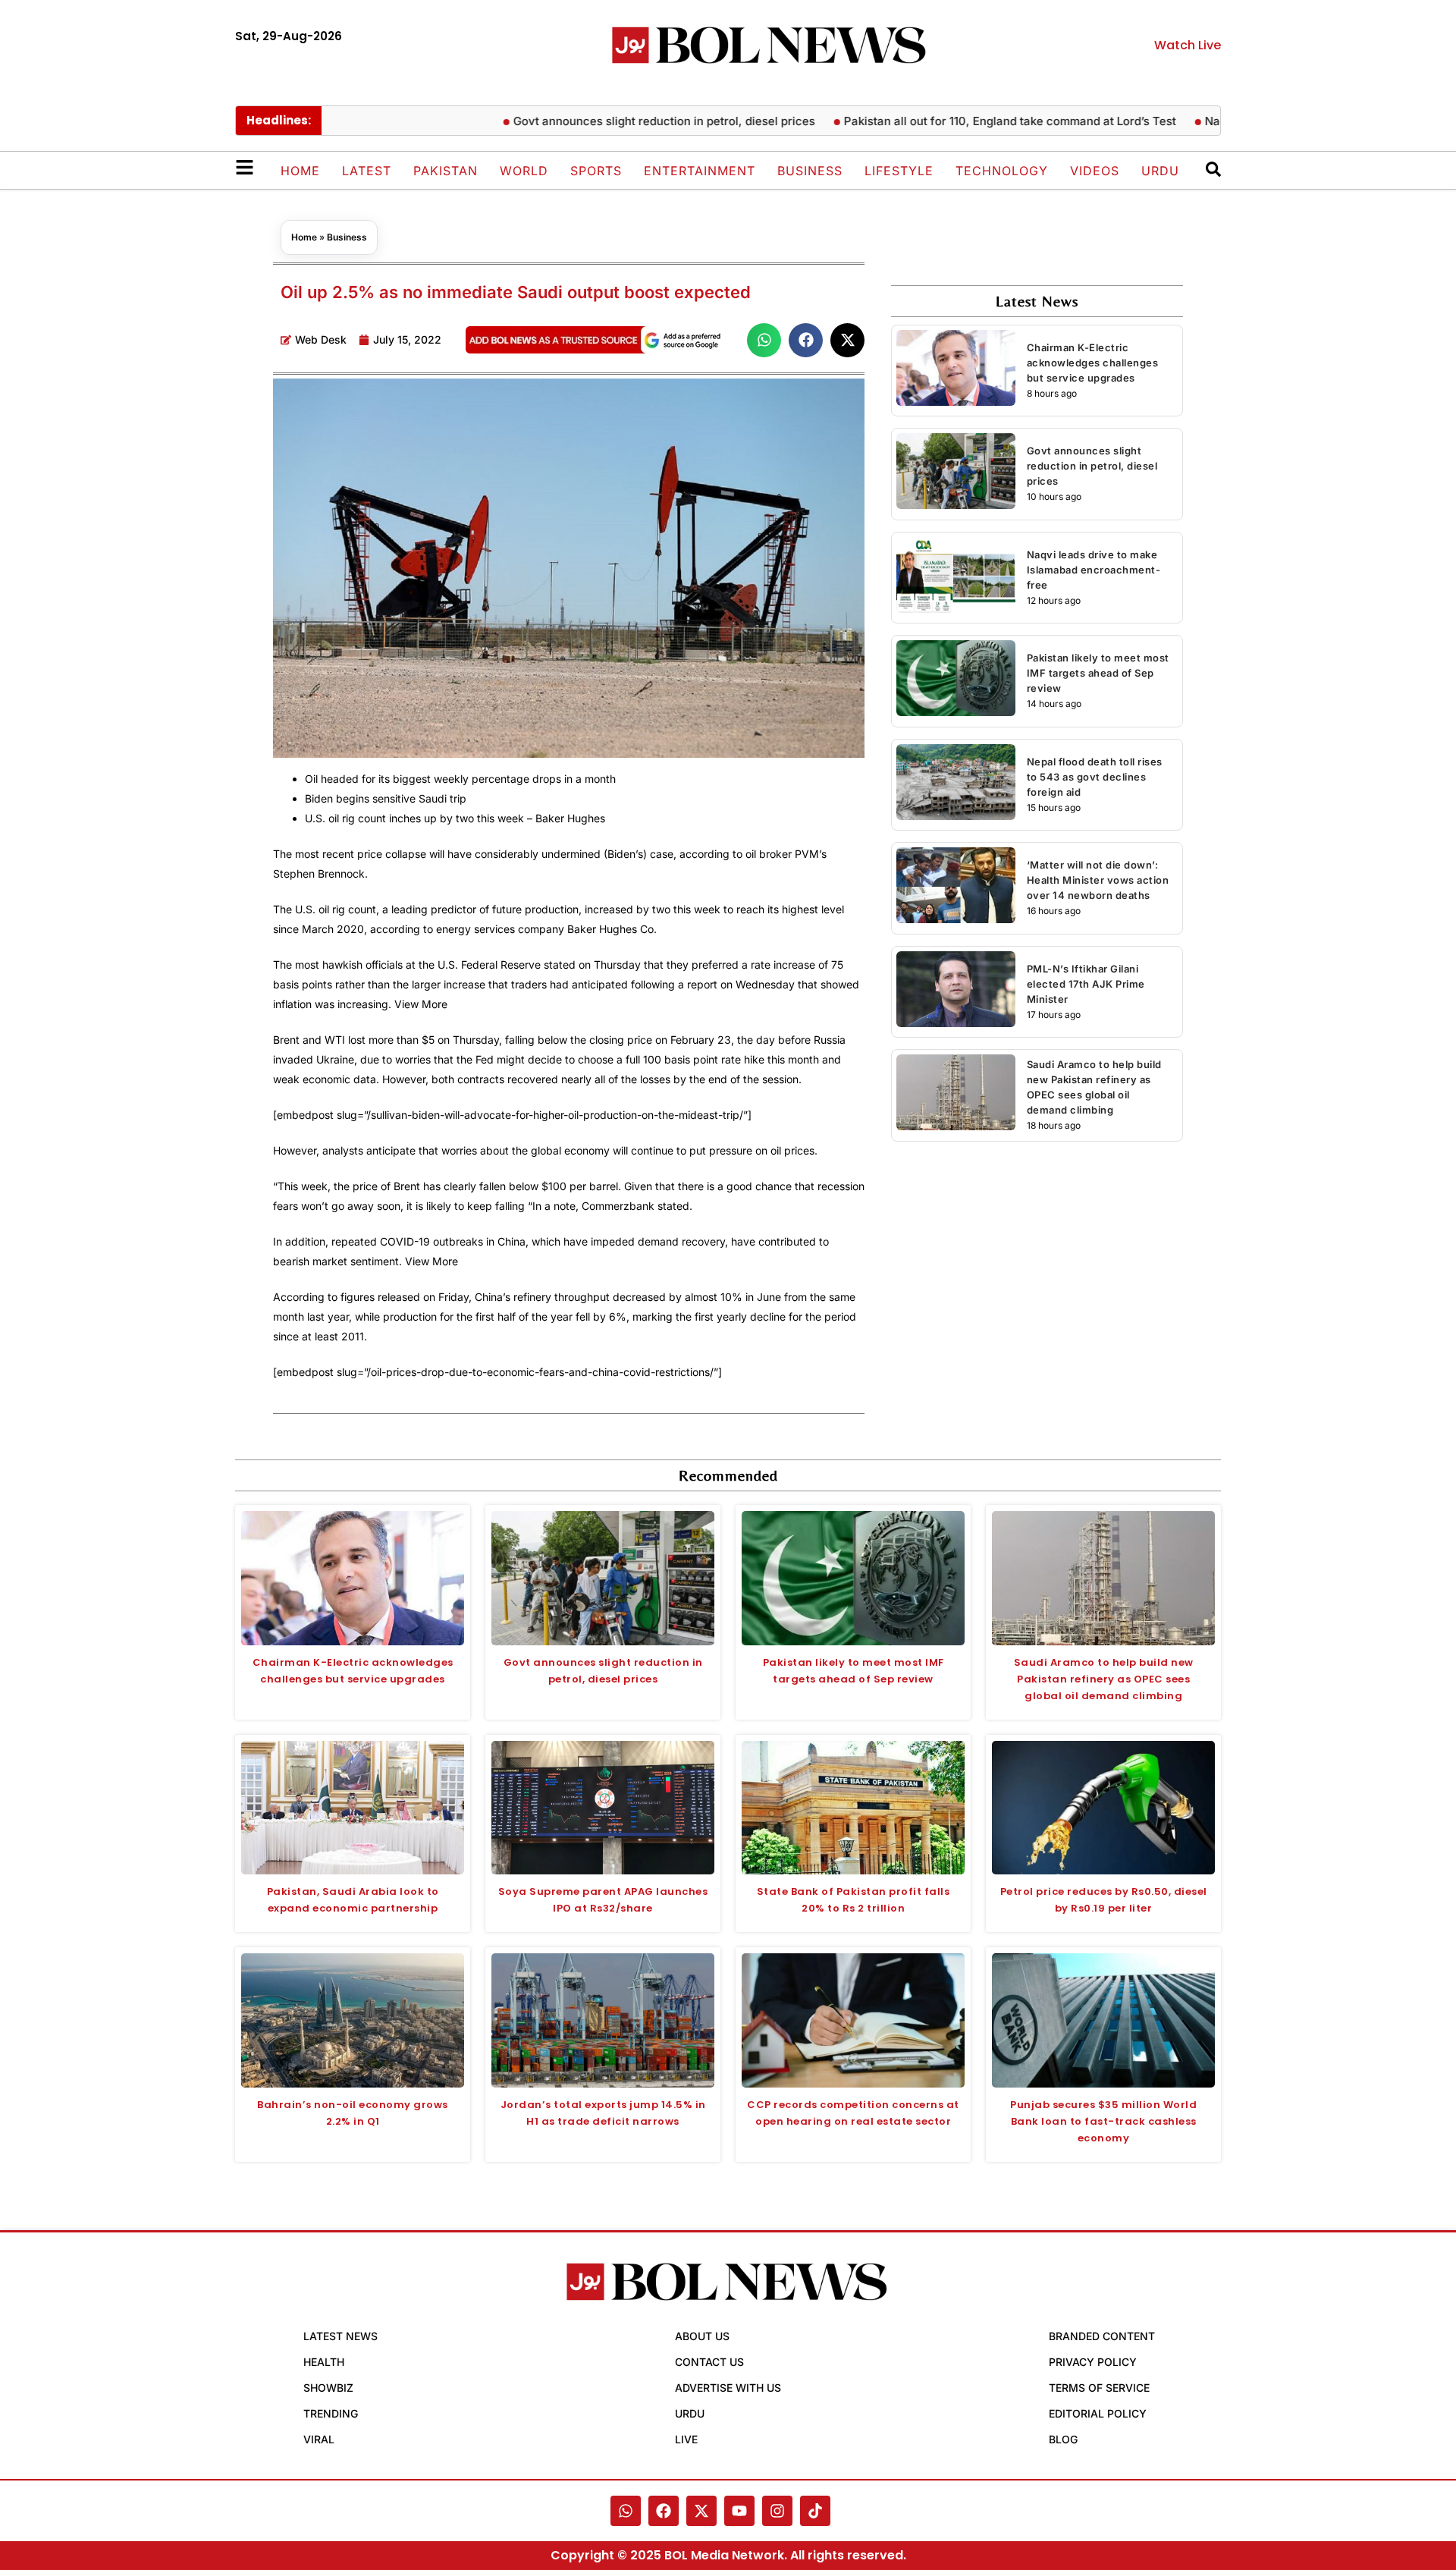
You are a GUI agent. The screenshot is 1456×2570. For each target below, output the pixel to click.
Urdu (1160, 171)
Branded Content (1102, 2336)
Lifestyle (899, 171)
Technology (1002, 171)
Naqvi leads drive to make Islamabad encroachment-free (1094, 570)
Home (300, 171)
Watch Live (1188, 45)
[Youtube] (739, 2511)
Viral (319, 2439)
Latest (367, 171)
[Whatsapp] (626, 2511)
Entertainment (700, 171)
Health (324, 2362)
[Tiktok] (815, 2511)
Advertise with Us (728, 2388)
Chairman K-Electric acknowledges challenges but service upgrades (1093, 363)
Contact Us (709, 2362)
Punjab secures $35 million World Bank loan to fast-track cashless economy (1103, 2121)
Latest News (340, 2336)
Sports (596, 171)
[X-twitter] (701, 2511)
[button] (764, 340)
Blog (1063, 2439)
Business (810, 171)
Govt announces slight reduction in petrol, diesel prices (617, 121)
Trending (331, 2413)
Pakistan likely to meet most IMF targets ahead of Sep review (1098, 673)
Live (686, 2439)
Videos (1095, 171)
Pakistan (446, 171)
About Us (702, 2336)
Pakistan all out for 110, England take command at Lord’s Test (963, 121)
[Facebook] (664, 2511)
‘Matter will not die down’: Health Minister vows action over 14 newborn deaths (1098, 880)
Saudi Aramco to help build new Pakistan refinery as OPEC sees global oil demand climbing (1104, 1679)
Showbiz (328, 2388)
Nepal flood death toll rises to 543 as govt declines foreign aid (1095, 777)
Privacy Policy (1093, 2362)
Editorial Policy (1098, 2413)
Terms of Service (1099, 2388)
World (524, 171)
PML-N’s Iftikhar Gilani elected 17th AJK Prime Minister (1086, 984)
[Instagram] (777, 2511)
